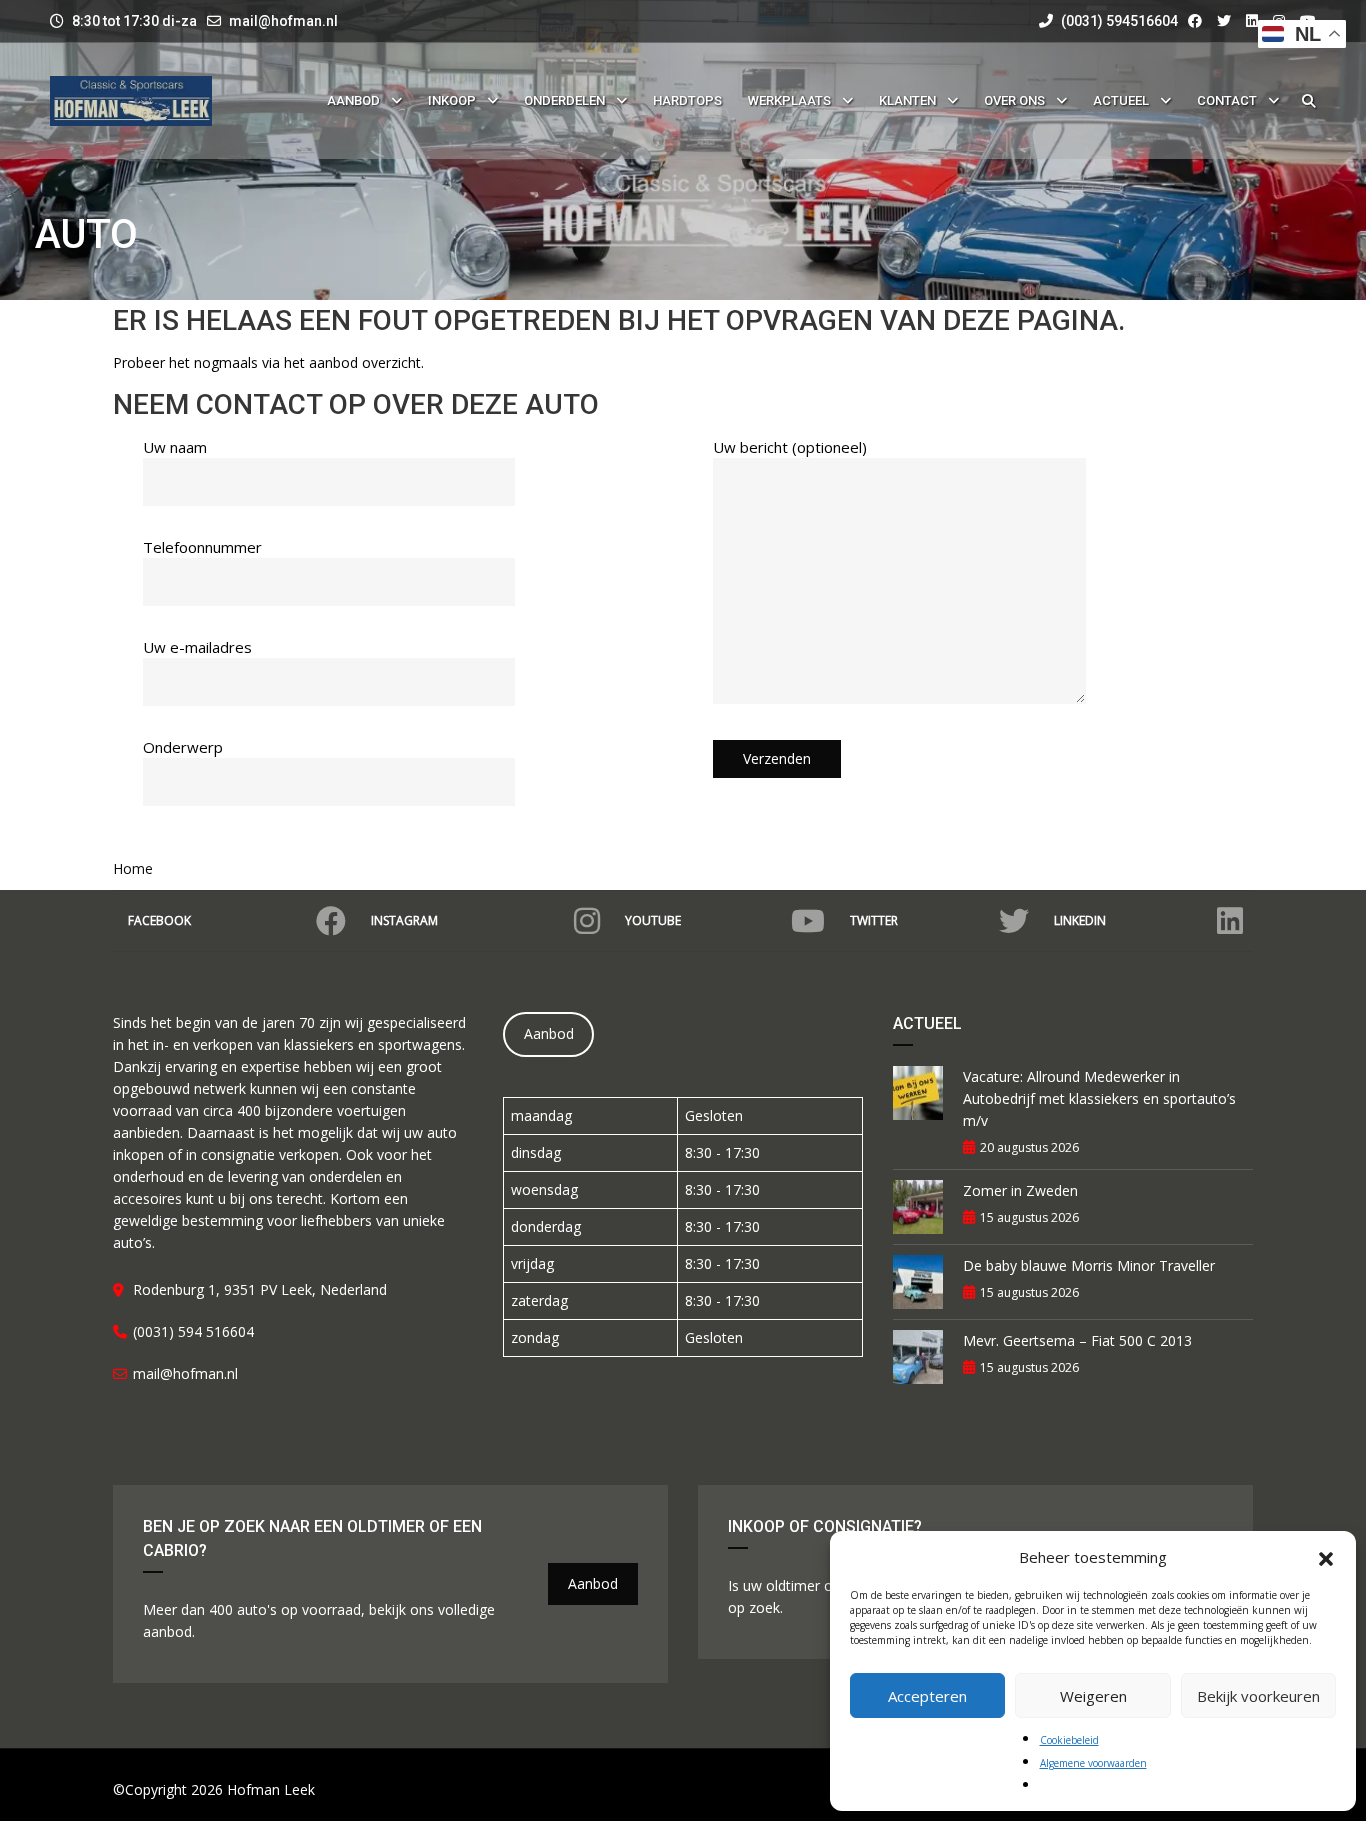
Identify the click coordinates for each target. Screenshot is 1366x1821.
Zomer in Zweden (1020, 1190)
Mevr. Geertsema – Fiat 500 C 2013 (1077, 1340)
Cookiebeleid (1069, 1740)
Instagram (404, 920)
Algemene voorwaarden (1093, 1763)
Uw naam (175, 447)
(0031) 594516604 (1118, 21)
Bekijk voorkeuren (1258, 1696)
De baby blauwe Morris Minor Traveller (1089, 1265)
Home (133, 868)
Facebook (159, 920)
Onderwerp (183, 747)
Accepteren (927, 1696)
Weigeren (1093, 1696)
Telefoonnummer (202, 547)
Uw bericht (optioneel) (790, 447)
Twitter (874, 920)
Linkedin (1080, 920)
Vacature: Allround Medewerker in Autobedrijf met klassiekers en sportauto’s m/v (1099, 1098)
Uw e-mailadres (197, 647)
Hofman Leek (271, 1789)
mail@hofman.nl (283, 21)
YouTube (653, 920)
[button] (1326, 1557)
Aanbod (549, 1033)
